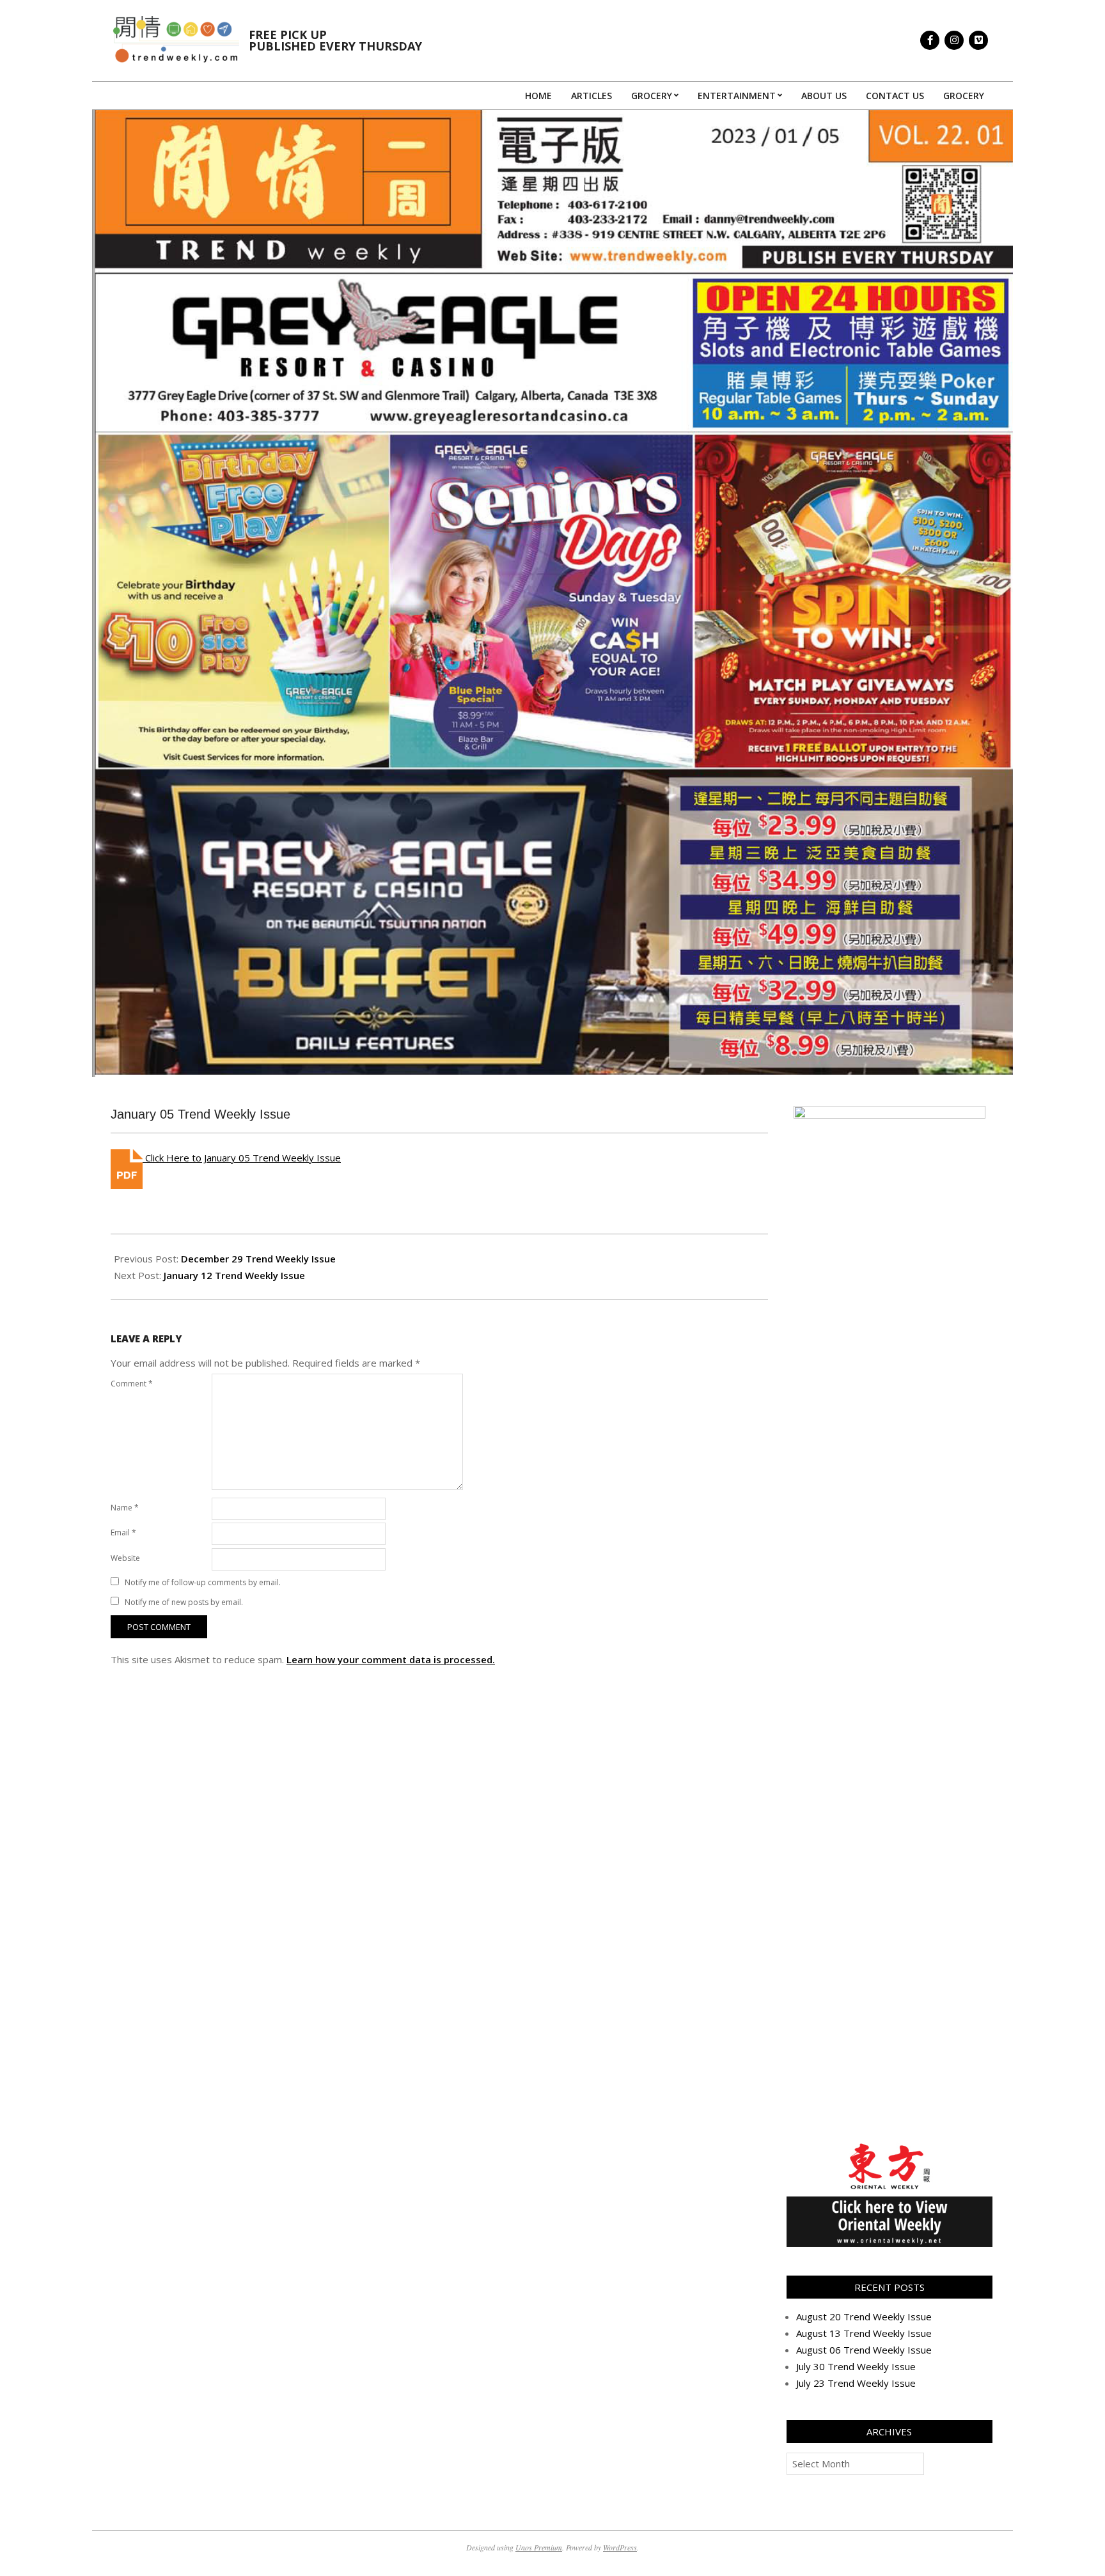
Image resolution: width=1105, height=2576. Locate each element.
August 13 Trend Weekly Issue (864, 2333)
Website (125, 1558)
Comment (132, 1384)
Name (125, 1508)
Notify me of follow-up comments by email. (203, 1582)
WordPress (620, 2547)
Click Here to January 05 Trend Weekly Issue (242, 1158)
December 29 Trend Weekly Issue (258, 1259)
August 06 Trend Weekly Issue (864, 2350)
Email (123, 1532)
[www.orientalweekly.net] (889, 2147)
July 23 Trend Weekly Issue (856, 2383)
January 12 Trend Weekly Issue (234, 1275)
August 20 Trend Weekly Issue (864, 2316)
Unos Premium (539, 2547)
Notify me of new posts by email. (184, 1602)
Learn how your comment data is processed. (391, 1659)
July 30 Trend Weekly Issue (856, 2366)
